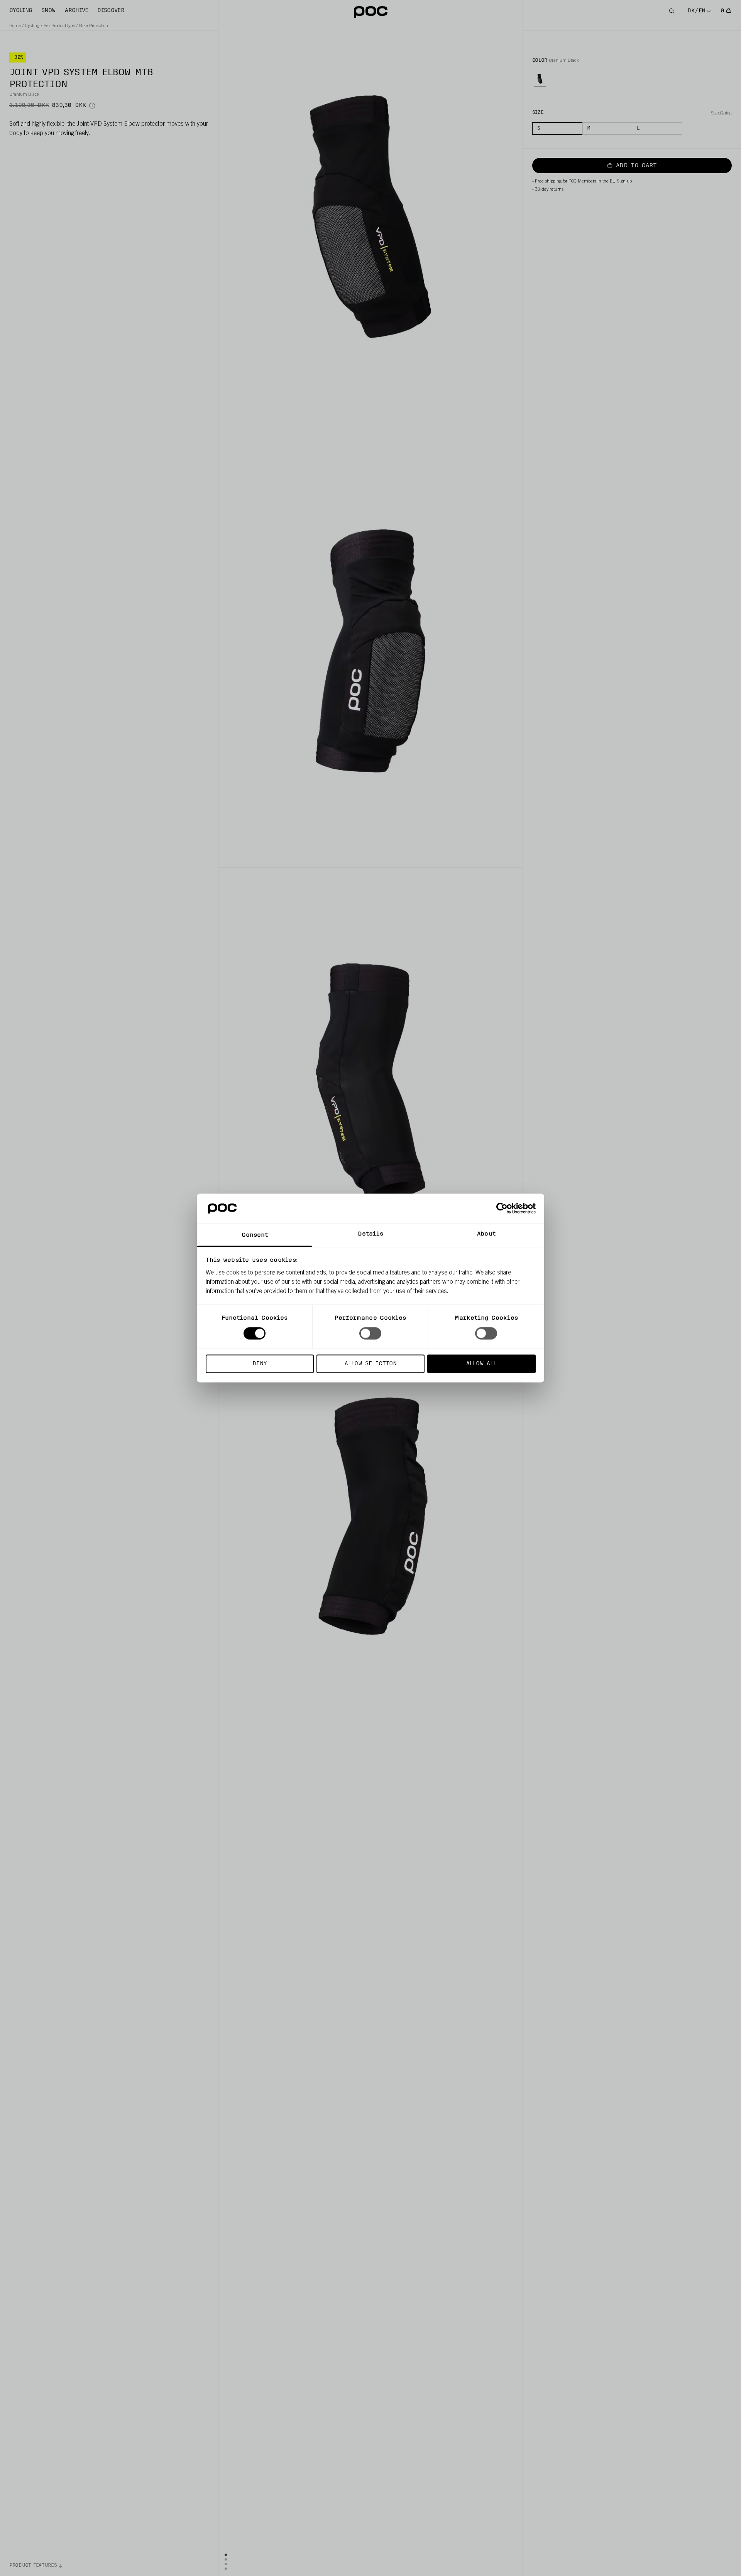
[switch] (370, 1334)
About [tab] (486, 1234)
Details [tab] (371, 1234)
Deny (260, 1363)
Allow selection (371, 1363)
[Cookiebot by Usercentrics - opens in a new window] (502, 1209)
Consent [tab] (255, 1235)
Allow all (481, 1363)
